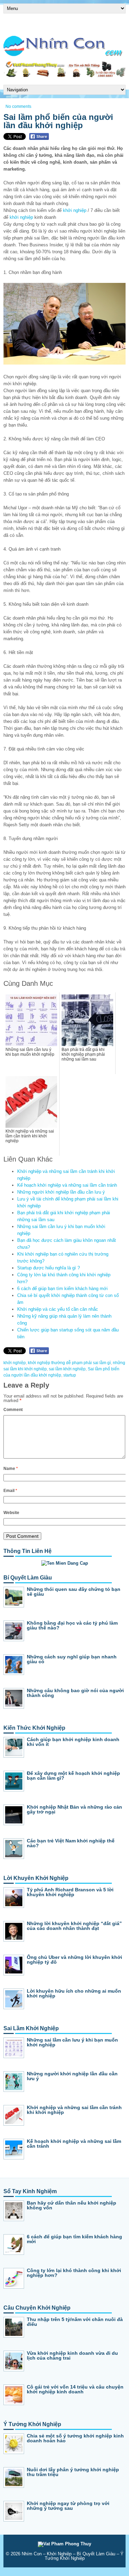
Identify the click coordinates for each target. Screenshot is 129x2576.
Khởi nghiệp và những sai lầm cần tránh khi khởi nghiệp (74, 2110)
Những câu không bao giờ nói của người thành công (75, 1693)
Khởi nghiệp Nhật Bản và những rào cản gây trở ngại (74, 1809)
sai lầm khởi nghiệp (67, 1369)
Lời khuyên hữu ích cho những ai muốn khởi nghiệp (74, 1993)
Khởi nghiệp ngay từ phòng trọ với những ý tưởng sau (68, 2506)
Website (11, 1513)
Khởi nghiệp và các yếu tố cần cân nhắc (58, 1309)
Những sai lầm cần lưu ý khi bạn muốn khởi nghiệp (72, 2042)
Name (11, 1469)
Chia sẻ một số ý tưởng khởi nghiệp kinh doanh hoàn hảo (75, 2438)
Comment (13, 1410)
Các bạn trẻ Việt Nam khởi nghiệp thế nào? (71, 1843)
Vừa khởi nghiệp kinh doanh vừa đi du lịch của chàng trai (72, 2355)
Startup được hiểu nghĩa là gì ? (49, 1268)
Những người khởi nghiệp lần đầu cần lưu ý (61, 1192)
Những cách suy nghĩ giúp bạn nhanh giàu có (72, 1659)
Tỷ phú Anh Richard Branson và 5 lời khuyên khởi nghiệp (70, 1892)
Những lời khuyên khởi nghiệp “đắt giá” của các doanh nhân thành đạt (74, 1926)
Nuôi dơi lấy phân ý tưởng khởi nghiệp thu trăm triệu (73, 2472)
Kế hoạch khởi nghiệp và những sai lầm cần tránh (67, 1185)
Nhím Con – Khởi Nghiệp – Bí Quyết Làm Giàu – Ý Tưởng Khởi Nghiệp (73, 2556)
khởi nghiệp (75, 210)
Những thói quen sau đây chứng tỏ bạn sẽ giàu (74, 1592)
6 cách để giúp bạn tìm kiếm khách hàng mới (62, 1289)
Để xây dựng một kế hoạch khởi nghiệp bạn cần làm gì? (73, 1776)
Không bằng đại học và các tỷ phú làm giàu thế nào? (72, 1625)
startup (70, 1375)
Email (10, 1491)
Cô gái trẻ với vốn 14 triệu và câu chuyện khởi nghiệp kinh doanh (75, 2389)
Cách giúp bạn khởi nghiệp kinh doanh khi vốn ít (73, 1742)
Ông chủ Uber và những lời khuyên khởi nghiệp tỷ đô (74, 1960)
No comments (18, 106)
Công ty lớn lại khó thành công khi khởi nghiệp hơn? (74, 2273)
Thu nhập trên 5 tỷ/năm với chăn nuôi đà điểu (75, 2322)
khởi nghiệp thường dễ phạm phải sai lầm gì (69, 1363)
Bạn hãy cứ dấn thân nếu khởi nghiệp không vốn (72, 2205)
